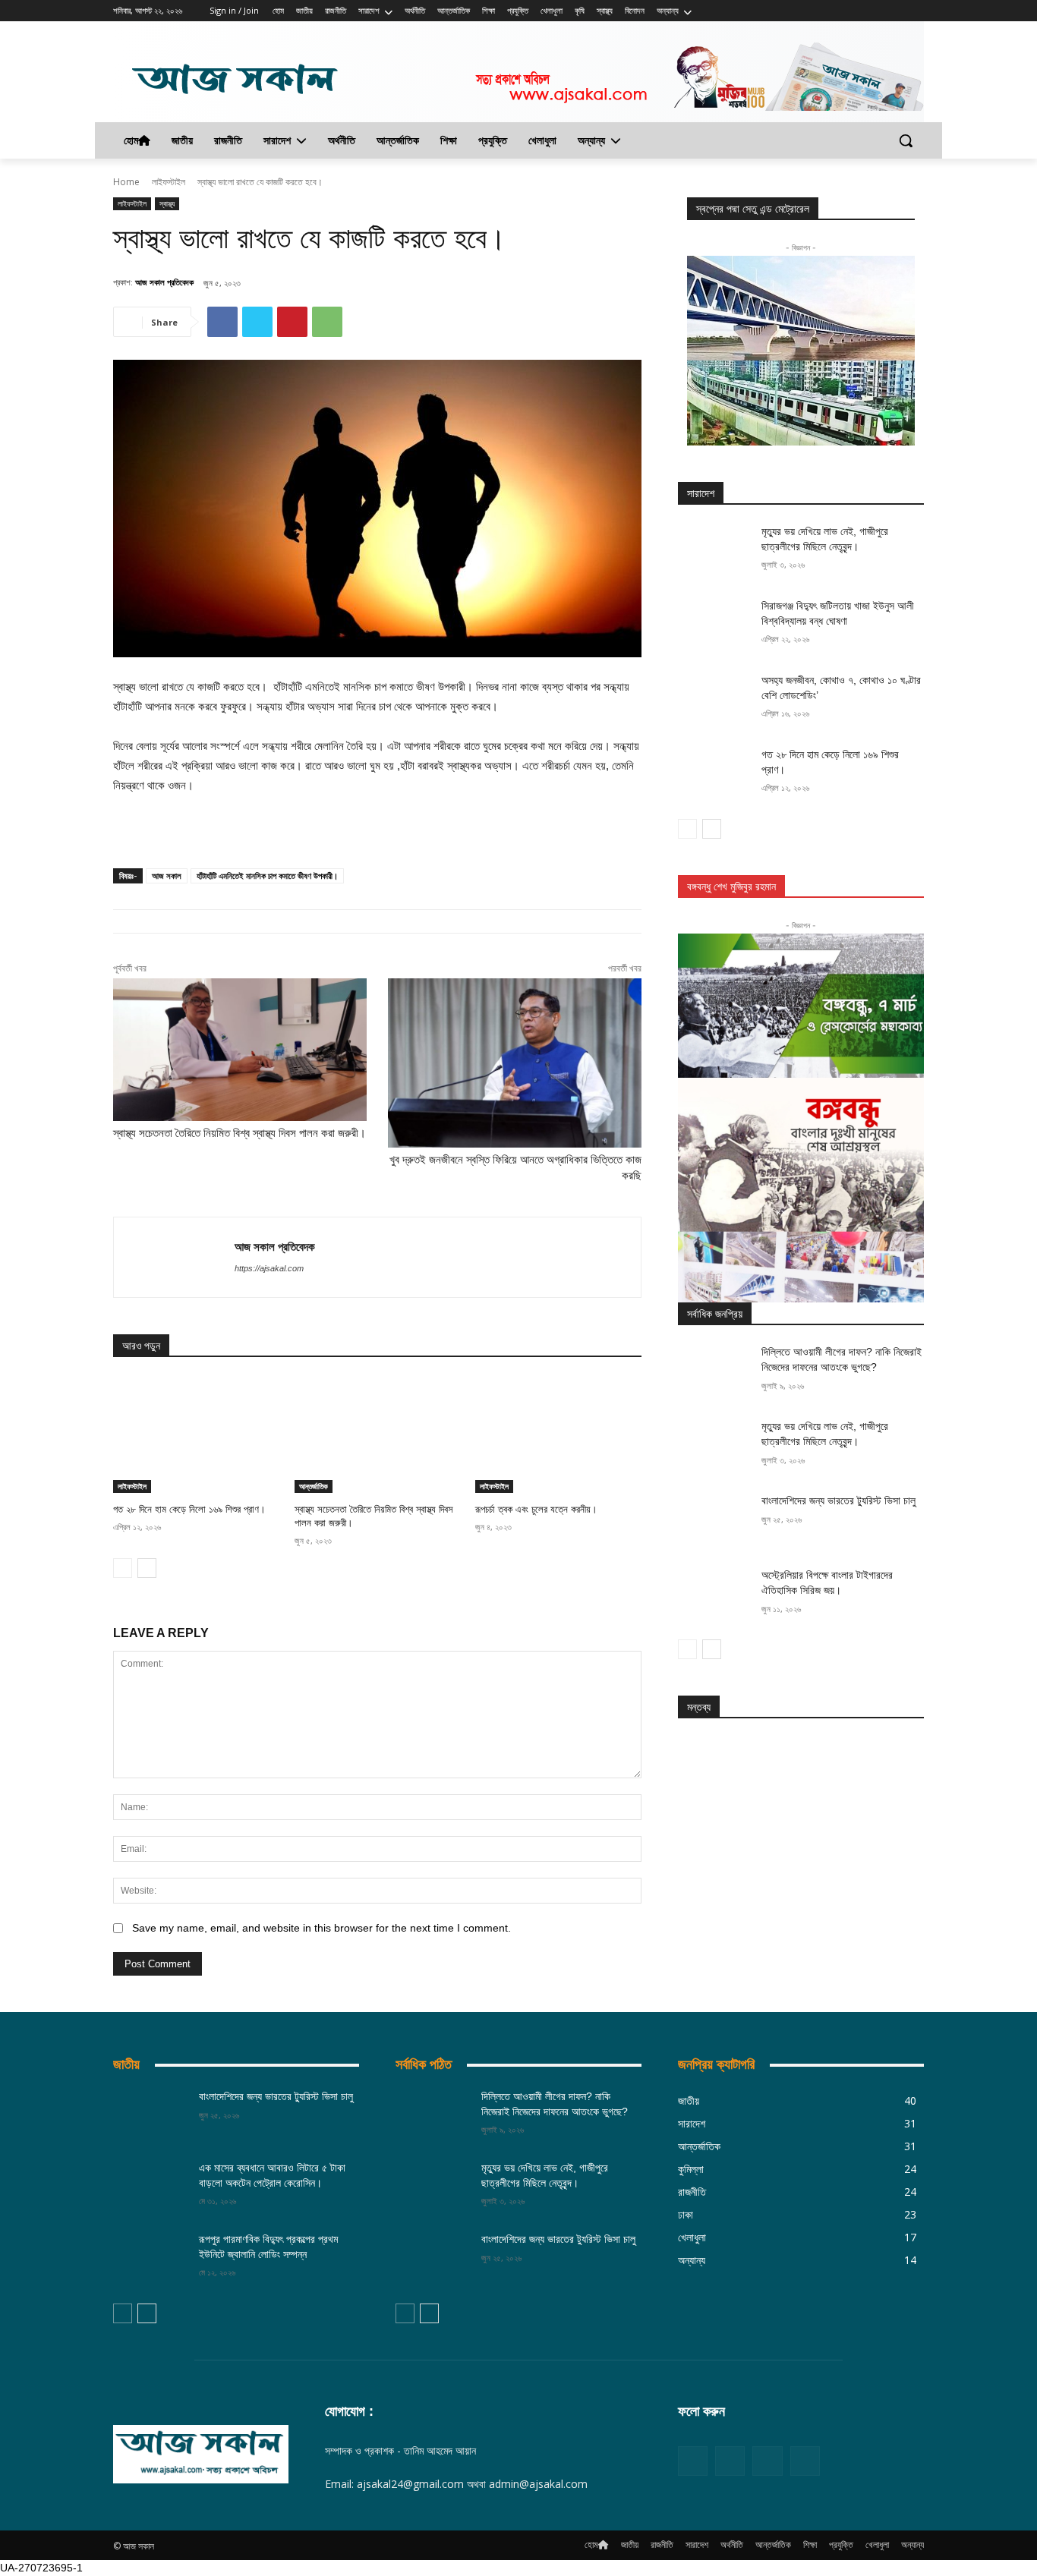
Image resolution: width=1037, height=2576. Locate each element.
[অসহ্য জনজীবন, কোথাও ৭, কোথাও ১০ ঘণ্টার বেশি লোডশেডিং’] (715, 699)
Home (126, 182)
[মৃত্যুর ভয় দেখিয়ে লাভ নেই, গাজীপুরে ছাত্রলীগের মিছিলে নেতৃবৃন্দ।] (715, 550)
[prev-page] (123, 1568)
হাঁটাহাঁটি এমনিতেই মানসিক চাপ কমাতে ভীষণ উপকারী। (267, 875)
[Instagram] (894, 11)
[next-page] (147, 1568)
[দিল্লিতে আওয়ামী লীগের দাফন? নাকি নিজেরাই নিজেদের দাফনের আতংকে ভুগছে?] (715, 1371)
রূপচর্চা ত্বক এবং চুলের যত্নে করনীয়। (538, 1509)
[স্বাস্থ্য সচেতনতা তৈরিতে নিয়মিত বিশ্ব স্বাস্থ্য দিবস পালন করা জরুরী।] (378, 1435)
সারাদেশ (701, 493)
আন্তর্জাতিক (314, 1486)
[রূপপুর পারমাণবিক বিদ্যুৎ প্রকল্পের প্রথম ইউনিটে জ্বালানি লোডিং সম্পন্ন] (150, 2258)
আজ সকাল (167, 875)
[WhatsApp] (327, 322)
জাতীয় (126, 2064)
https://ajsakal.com (269, 1268)
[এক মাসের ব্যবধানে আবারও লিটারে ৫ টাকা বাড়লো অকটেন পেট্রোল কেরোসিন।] (150, 2187)
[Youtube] (805, 2461)
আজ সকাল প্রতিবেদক (164, 282)
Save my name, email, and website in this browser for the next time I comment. (322, 1928)
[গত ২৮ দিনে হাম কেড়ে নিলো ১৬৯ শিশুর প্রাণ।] (196, 1435)
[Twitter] (915, 11)
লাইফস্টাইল (169, 182)
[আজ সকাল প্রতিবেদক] (174, 1257)
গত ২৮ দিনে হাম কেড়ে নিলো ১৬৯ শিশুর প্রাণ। (189, 1509)
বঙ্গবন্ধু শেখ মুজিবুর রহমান (731, 886)
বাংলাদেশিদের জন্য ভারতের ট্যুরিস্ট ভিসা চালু (838, 1501)
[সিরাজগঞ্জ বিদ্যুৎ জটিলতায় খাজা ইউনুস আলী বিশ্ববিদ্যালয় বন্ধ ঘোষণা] (715, 625)
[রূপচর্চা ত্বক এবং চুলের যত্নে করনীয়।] (558, 1435)
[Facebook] (873, 11)
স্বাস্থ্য (167, 203)
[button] (906, 140)
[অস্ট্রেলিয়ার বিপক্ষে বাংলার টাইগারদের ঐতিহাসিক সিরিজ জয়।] (715, 1594)
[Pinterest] (292, 322)
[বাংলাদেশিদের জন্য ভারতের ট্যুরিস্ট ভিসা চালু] (715, 1519)
